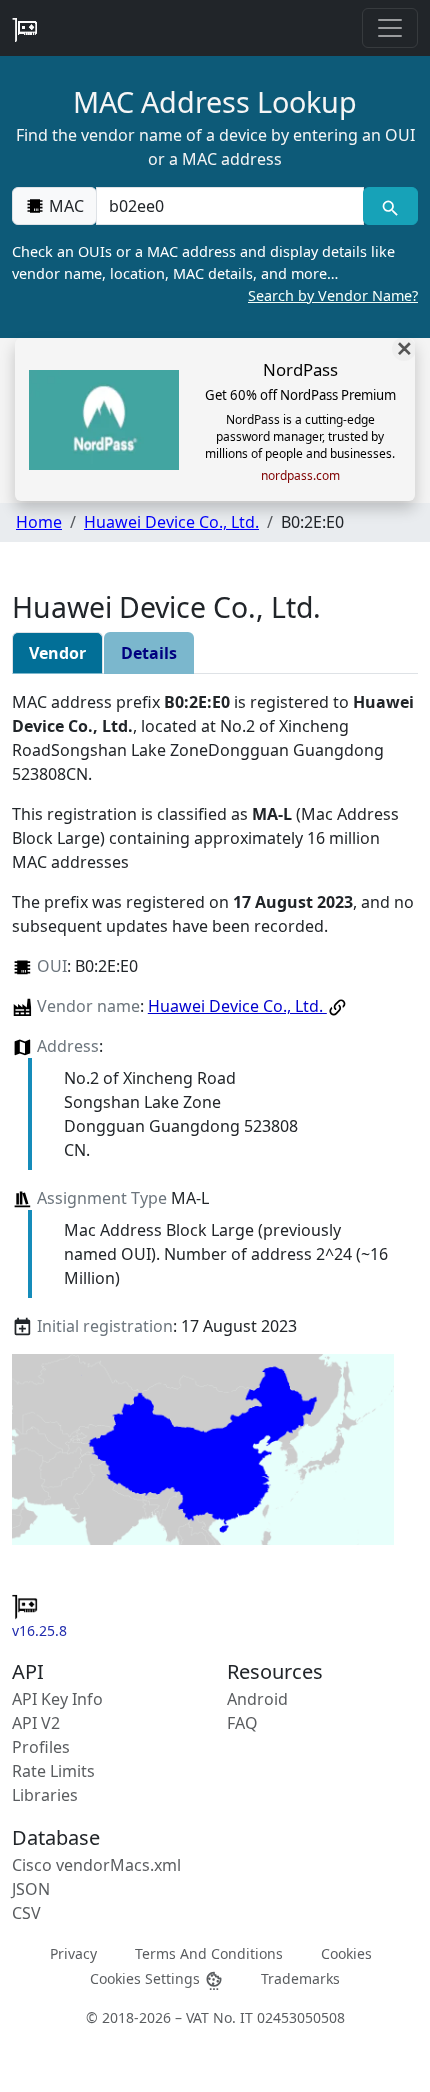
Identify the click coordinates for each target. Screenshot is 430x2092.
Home (39, 522)
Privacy (73, 1953)
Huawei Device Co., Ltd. (171, 522)
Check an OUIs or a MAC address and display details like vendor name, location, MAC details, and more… (215, 273)
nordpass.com (300, 476)
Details (149, 653)
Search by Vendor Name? (333, 295)
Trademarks (300, 1978)
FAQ (242, 1723)
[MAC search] (390, 206)
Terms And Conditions (209, 1953)
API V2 (36, 1723)
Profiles (41, 1747)
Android (257, 1699)
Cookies (346, 1953)
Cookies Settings (147, 1978)
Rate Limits (53, 1771)
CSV (26, 1913)
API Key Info (57, 1699)
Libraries (45, 1795)
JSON (31, 1889)
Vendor (57, 653)
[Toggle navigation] (390, 28)
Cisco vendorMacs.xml (96, 1865)
